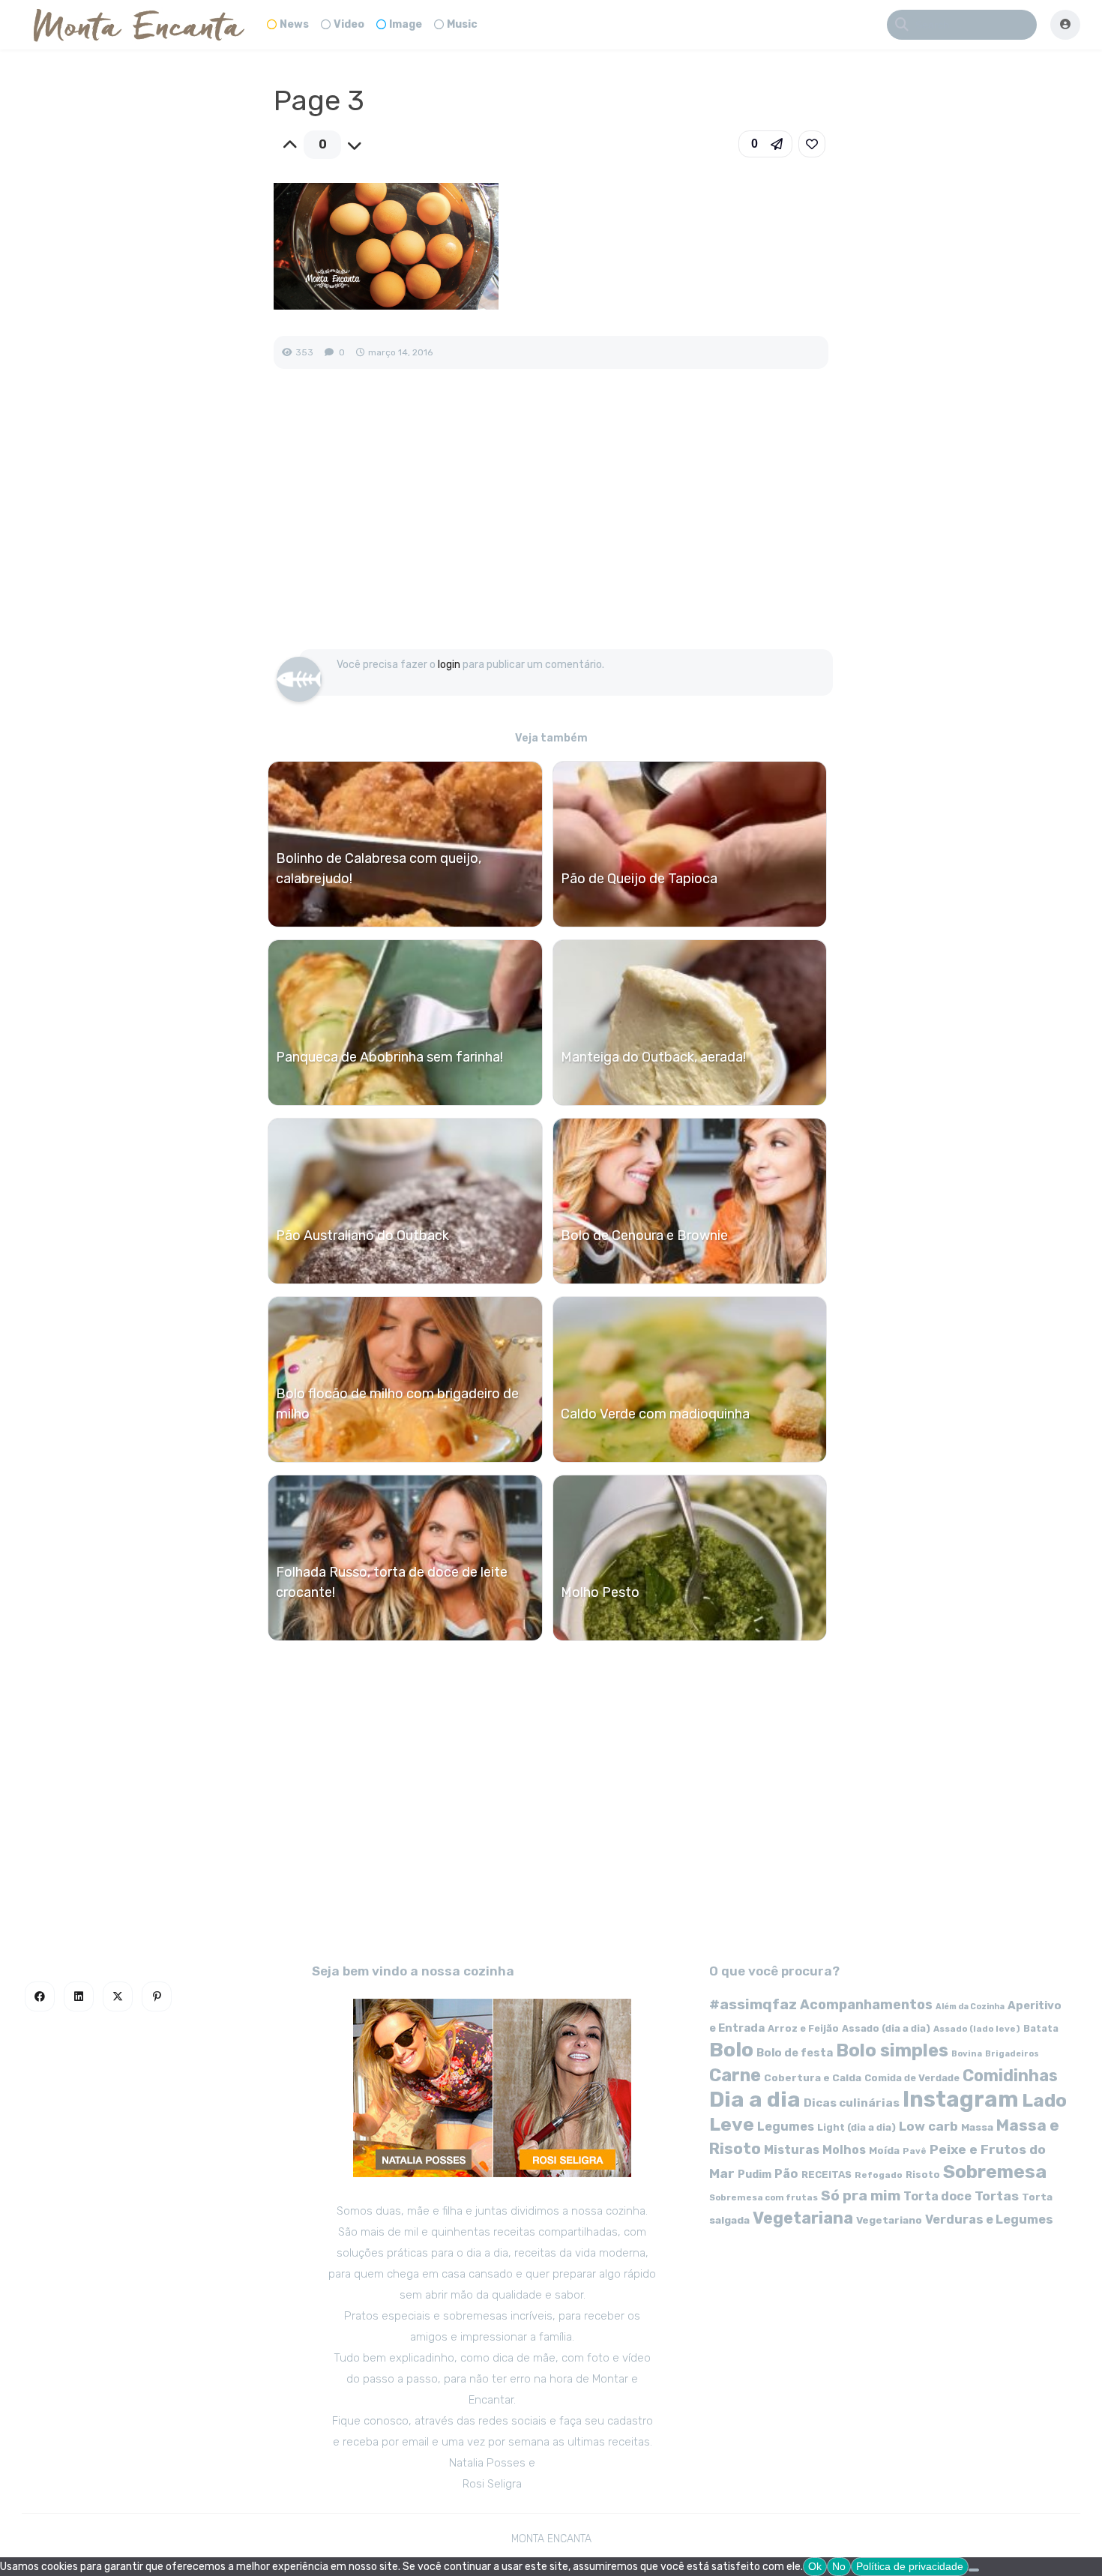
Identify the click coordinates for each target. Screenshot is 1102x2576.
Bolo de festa (795, 2053)
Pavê (915, 2151)
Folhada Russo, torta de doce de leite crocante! (392, 1582)
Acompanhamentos (866, 2004)
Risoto (923, 2175)
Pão (786, 2174)
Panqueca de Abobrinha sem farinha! (389, 1057)
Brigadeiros (1012, 2054)
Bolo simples (892, 2050)
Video (349, 24)
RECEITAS (826, 2175)
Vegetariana (803, 2218)
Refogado (879, 2175)
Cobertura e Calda (813, 2077)
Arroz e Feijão (803, 2028)
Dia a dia (755, 2099)
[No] (974, 2570)
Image (406, 24)
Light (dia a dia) (856, 2127)
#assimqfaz (753, 2004)
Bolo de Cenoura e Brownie (644, 1236)
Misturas (792, 2150)
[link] (812, 144)
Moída (884, 2151)
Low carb (928, 2126)
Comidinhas (1010, 2076)
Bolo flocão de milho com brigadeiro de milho (397, 1404)
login (449, 665)
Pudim (755, 2175)
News (294, 24)
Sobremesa (995, 2172)
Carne (735, 2075)
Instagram (961, 2099)
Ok (815, 2566)
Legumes (786, 2127)
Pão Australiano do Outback (362, 1236)
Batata (1041, 2028)
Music (462, 24)
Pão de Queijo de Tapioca (639, 879)
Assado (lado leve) (977, 2029)
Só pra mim (861, 2196)
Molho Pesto (600, 1592)
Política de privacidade (910, 2566)
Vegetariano (889, 2220)
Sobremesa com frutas (764, 2197)
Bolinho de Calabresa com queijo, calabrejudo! (379, 869)
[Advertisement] (551, 525)
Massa (977, 2127)
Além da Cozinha (970, 2007)
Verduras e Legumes (989, 2220)
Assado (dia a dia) (886, 2028)
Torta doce (937, 2196)
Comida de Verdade (912, 2078)
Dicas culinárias (852, 2103)
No (839, 2566)
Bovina (967, 2054)
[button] (765, 144)
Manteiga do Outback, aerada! (653, 1057)
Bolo (731, 2050)
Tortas (997, 2196)
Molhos (844, 2150)
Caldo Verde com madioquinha (655, 1414)
